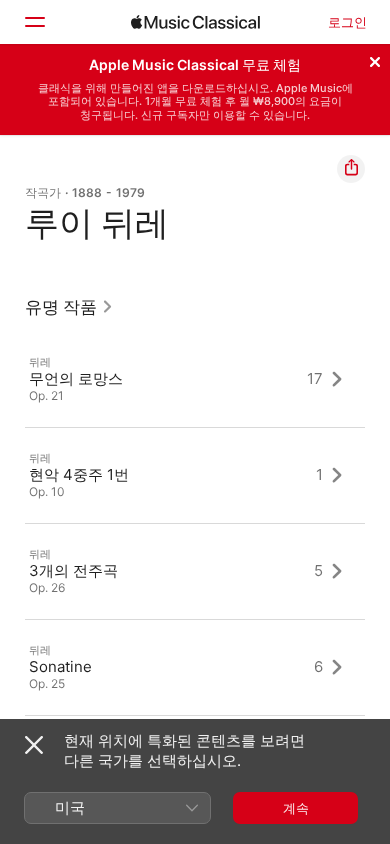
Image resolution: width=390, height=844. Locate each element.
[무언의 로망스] (195, 379)
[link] (69, 307)
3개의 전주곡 (73, 570)
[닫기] (375, 59)
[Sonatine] (195, 667)
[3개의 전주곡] (195, 571)
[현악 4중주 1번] (195, 475)
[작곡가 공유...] (351, 169)
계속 (296, 808)
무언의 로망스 (76, 378)
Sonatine (60, 666)
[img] (195, 22)
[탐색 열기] (34, 22)
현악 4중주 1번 (79, 474)
